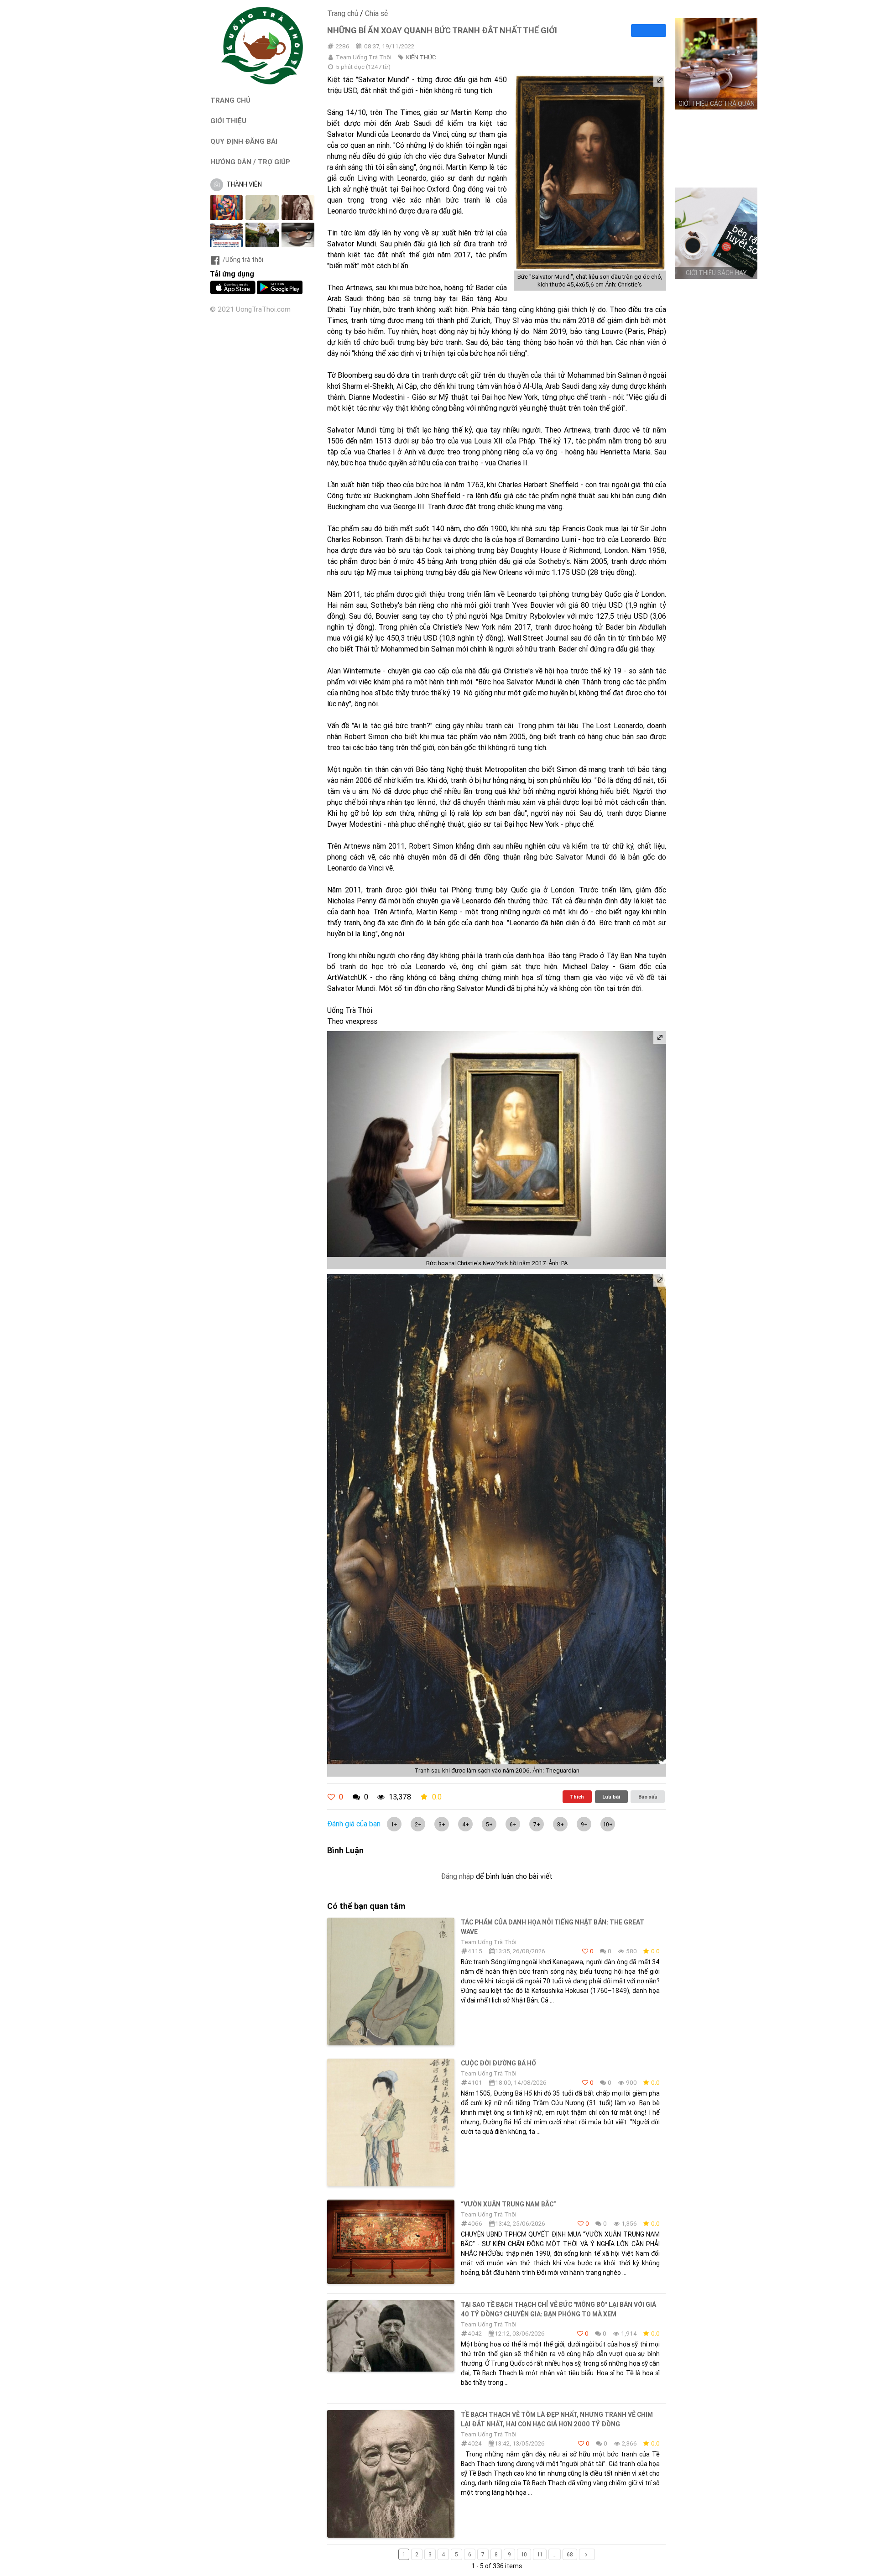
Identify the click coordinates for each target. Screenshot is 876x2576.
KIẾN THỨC (421, 57)
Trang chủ (343, 13)
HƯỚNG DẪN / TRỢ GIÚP (250, 162)
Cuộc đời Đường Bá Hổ (498, 2063)
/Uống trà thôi (243, 260)
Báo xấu (648, 1797)
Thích (577, 1797)
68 (570, 2554)
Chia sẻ (376, 13)
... (555, 2554)
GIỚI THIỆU (228, 121)
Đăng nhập (457, 1876)
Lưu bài (611, 1797)
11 (540, 2554)
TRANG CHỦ (230, 100)
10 (524, 2554)
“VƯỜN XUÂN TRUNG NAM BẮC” (508, 2204)
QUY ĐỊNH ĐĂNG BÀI (244, 141)
